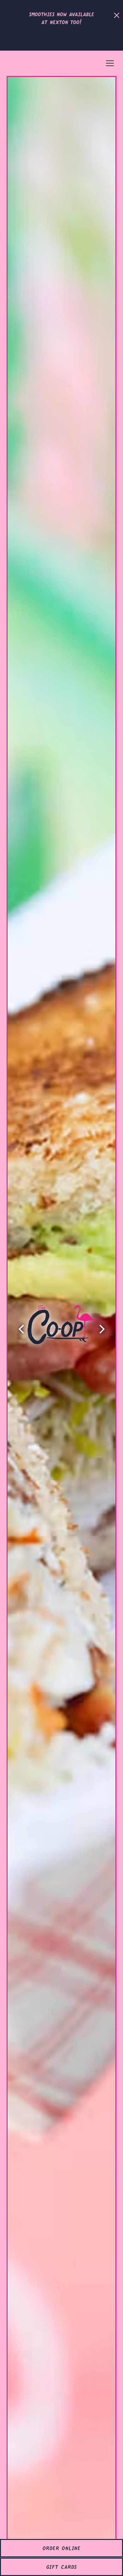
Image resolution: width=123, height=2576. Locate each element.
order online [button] (62, 2547)
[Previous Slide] (21, 1329)
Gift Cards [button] (62, 2565)
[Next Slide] (102, 1329)
